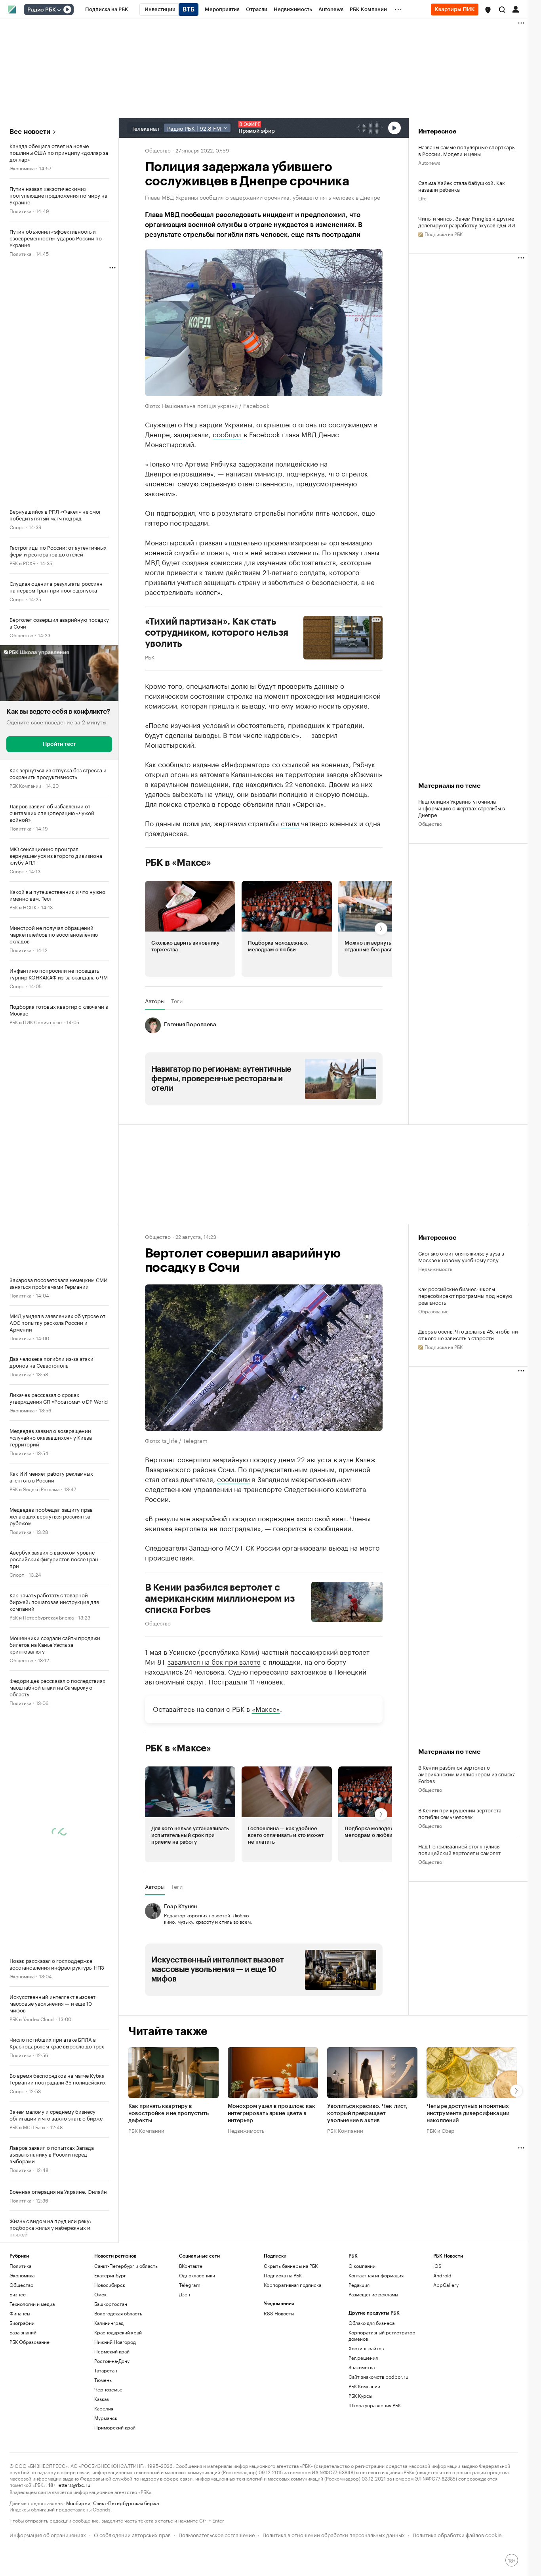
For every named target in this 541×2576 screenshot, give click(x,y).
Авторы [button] (155, 1001)
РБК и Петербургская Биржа (42, 1617)
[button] (488, 10)
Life (422, 198)
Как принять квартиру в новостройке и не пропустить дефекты (169, 2113)
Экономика (22, 168)
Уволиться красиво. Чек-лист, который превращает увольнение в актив (367, 2113)
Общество (21, 635)
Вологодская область (118, 2313)
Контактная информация (376, 2275)
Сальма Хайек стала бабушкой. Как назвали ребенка (462, 186)
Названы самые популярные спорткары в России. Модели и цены (467, 150)
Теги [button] (177, 1001)
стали (290, 823)
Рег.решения (363, 2358)
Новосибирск (110, 2285)
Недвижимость (435, 1268)
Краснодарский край (118, 2332)
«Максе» (266, 1708)
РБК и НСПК (23, 907)
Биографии (22, 2323)
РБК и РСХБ (22, 563)
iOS (437, 2266)
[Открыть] (59, 10)
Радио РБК (42, 10)
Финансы (20, 2313)
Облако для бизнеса (371, 2323)
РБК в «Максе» (178, 863)
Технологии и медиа (32, 2304)
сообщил (227, 434)
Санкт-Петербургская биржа (126, 2503)
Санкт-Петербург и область (126, 2266)
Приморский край (115, 2427)
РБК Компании (25, 785)
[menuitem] (107, 10)
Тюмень (103, 2380)
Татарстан (106, 2370)
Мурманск (106, 2418)
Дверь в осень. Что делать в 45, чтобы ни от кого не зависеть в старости (468, 1334)
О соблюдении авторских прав (132, 2534)
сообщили (233, 1479)
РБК (150, 657)
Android (442, 2275)
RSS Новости (279, 2313)
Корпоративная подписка (292, 2285)
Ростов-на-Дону (112, 2361)
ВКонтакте (191, 2266)
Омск (100, 2294)
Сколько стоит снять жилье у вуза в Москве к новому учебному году (461, 1256)
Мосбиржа (78, 2503)
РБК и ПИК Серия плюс (36, 1022)
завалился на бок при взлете (214, 1661)
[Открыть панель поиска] (502, 10)
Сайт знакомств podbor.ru (378, 2377)
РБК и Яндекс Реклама (34, 1489)
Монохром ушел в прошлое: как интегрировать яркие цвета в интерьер (271, 2113)
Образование (433, 1311)
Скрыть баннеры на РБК (291, 2266)
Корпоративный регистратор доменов (382, 2335)
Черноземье (108, 2389)
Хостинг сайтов (366, 2348)
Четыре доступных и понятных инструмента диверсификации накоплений (468, 2113)
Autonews (429, 162)
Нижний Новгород (115, 2342)
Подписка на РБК (283, 2275)
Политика (20, 211)
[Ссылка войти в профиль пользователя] (516, 9)
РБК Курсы (360, 2396)
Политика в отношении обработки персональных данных (334, 2534)
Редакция (359, 2285)
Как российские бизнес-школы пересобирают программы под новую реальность (465, 1295)
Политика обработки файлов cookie (457, 2534)
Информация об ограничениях (48, 2534)
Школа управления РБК (375, 2405)
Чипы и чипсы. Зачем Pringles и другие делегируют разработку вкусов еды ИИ (467, 221)
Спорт (17, 527)
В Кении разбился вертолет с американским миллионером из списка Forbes (220, 1599)
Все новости (30, 132)
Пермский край (112, 2351)
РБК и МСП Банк (28, 2127)
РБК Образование (30, 2342)
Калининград (109, 2323)
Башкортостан (111, 2304)
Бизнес (18, 2294)
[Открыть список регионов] (488, 10)
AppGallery (446, 2285)
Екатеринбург (110, 2275)
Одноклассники (197, 2275)
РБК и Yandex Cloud (32, 2019)
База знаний (23, 2332)
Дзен (185, 2294)
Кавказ (102, 2399)
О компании (362, 2266)
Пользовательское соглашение (217, 2534)
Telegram (190, 2285)
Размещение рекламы (373, 2294)
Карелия (104, 2408)
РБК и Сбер (440, 2130)
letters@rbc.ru (74, 2484)
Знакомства (362, 2367)
